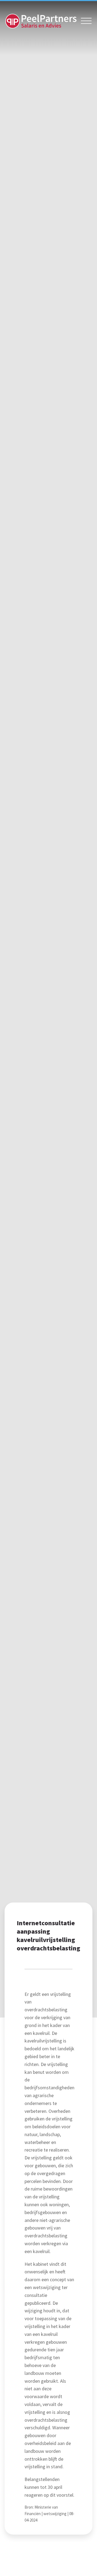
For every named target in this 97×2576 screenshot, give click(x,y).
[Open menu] (86, 21)
